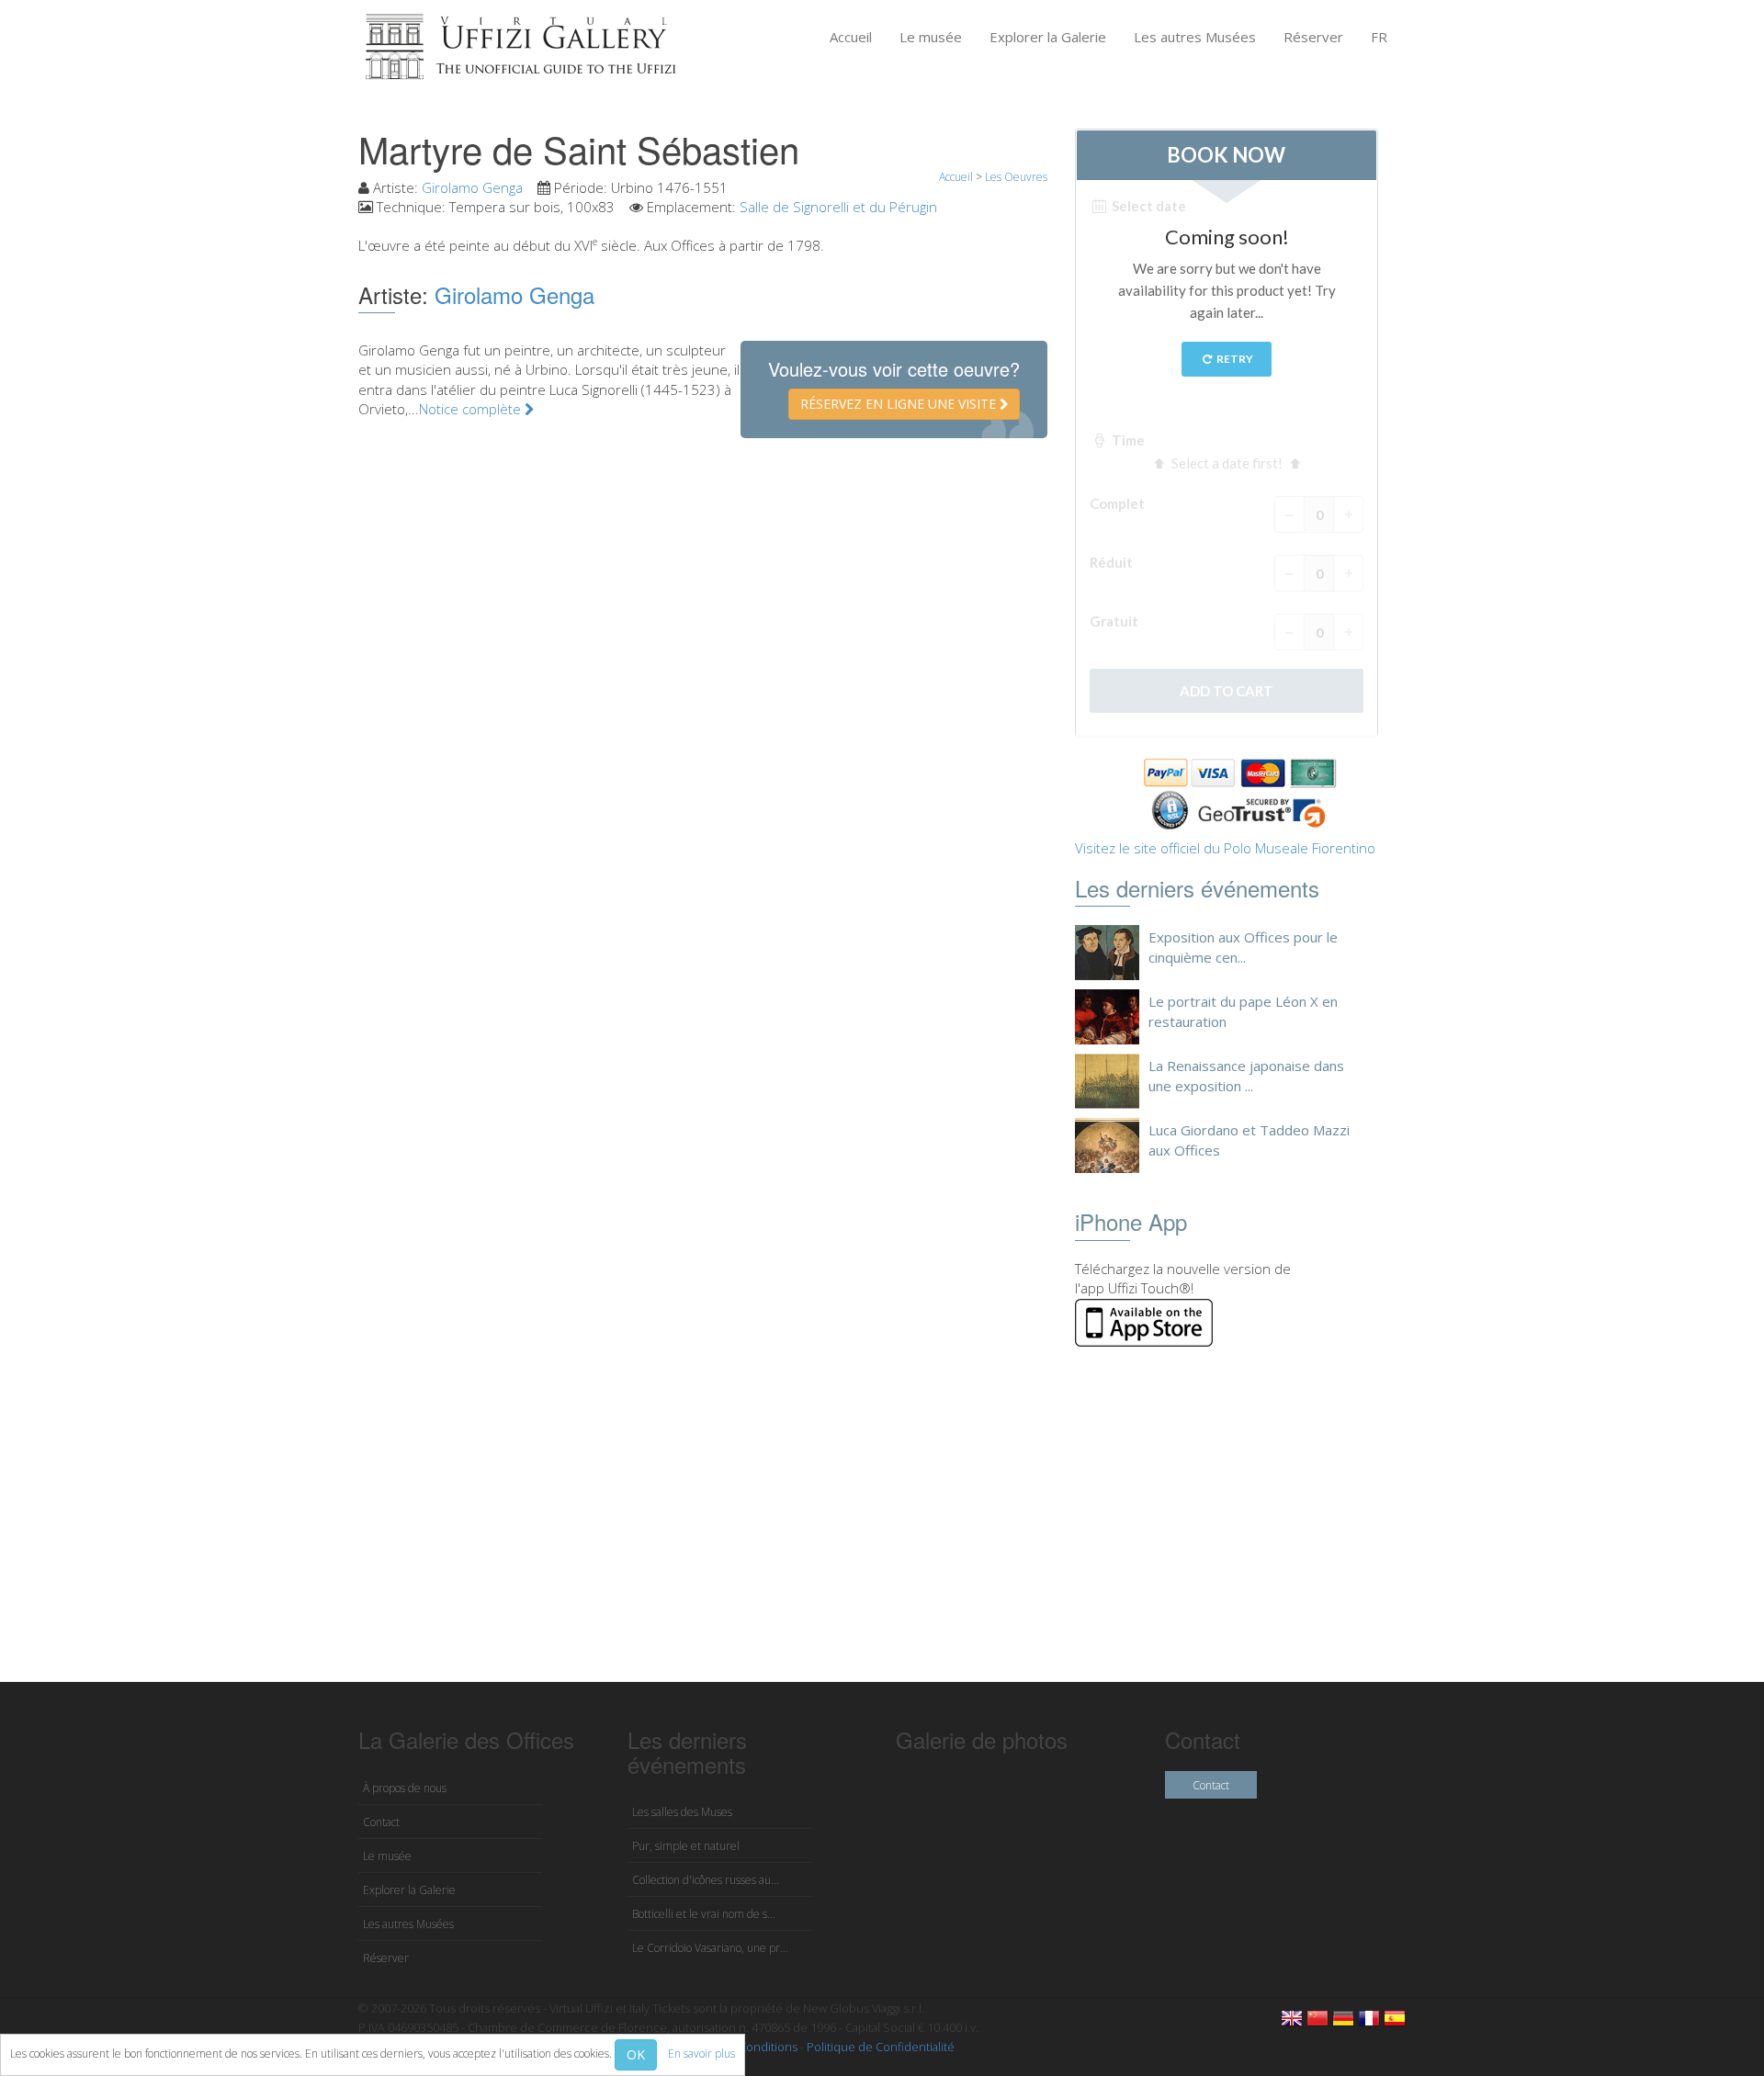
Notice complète (472, 409)
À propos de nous (405, 1788)
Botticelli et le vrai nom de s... (704, 1914)
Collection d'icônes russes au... (706, 1880)
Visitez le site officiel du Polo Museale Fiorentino (1225, 848)
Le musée (931, 37)
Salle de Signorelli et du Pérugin (838, 207)
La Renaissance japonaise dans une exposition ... (1246, 1075)
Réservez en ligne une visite (900, 404)
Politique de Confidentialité (881, 2047)
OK (636, 2054)
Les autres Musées (1195, 37)
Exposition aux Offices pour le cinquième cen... (1243, 947)
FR (1379, 37)
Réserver (1313, 37)
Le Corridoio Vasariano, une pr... (710, 1948)
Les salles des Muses (682, 1812)
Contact (381, 1822)
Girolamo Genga (472, 187)
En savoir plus (701, 2053)
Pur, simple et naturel (686, 1846)
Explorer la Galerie (1048, 37)
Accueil (851, 37)
